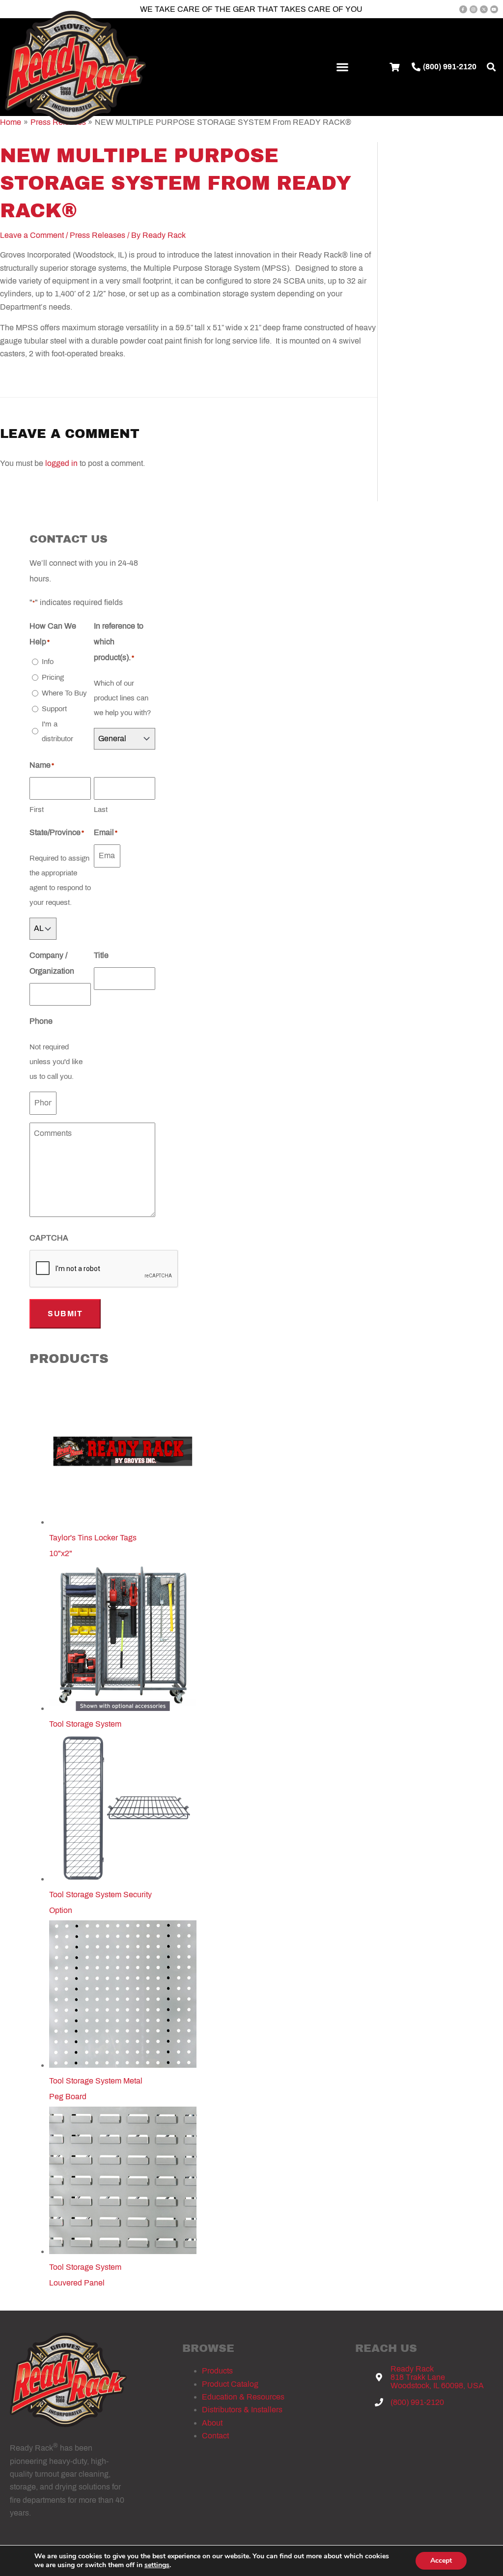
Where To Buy (64, 693)
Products (217, 2371)
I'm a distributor (57, 731)
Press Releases (98, 235)
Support (54, 709)
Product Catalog (230, 2384)
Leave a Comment (32, 235)
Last (101, 810)
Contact (215, 2436)
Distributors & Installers (242, 2410)
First (37, 810)
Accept (441, 2561)
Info (48, 662)
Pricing (53, 677)
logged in (61, 463)
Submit (65, 1314)
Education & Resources (243, 2397)
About (212, 2423)
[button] (343, 67)
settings (157, 2565)
